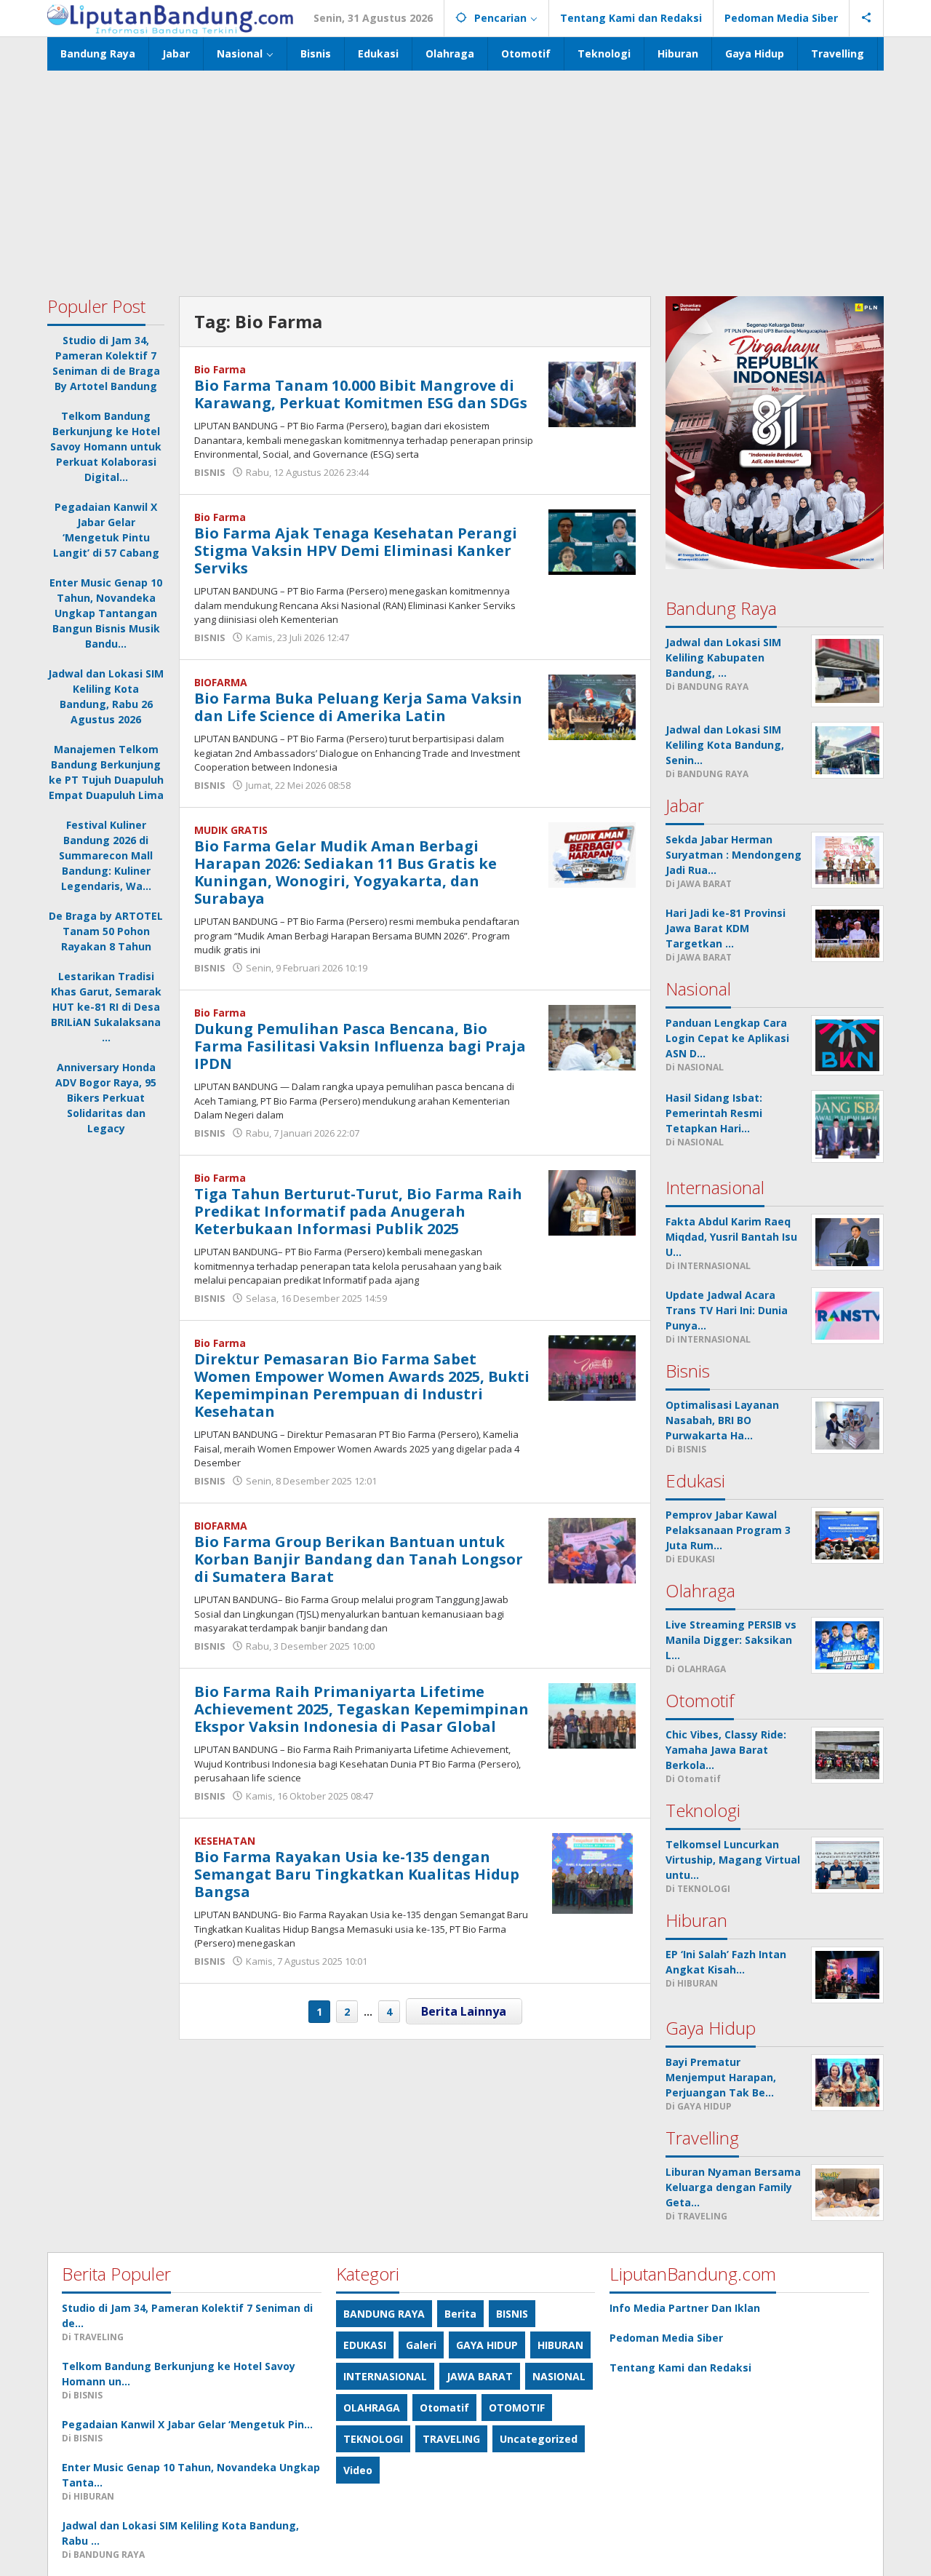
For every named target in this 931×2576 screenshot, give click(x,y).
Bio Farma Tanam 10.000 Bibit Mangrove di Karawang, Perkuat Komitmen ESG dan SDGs (361, 394)
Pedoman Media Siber (666, 2338)
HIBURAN (560, 2345)
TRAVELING (451, 2439)
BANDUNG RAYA (384, 2314)
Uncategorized (539, 2439)
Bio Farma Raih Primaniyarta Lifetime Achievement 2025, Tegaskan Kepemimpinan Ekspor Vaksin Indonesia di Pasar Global (361, 1709)
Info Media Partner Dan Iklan (685, 2308)
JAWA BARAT (480, 2376)
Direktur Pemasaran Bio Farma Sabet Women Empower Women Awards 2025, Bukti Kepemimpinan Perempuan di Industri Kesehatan (362, 1385)
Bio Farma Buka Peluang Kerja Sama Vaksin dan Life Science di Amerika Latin (358, 707)
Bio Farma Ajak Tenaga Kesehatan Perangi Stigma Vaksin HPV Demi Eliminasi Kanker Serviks (356, 550)
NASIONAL (559, 2376)
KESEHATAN (225, 1841)
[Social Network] (867, 18)
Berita (460, 2314)
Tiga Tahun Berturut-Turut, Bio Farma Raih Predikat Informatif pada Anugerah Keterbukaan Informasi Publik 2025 (358, 1211)
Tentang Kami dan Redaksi (680, 2368)
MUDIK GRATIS (231, 830)
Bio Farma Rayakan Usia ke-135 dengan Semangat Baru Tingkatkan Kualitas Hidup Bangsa (357, 1874)
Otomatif (444, 2408)
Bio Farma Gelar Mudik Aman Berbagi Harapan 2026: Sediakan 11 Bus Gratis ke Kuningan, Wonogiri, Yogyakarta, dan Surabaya (345, 872)
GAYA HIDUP (487, 2345)
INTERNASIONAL (385, 2376)
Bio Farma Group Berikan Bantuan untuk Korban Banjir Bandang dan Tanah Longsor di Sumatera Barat (359, 1559)
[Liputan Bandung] (170, 18)
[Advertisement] (465, 180)
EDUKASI (365, 2345)
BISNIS (210, 472)
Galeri (421, 2345)
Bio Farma (220, 369)
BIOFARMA (221, 682)
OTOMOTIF (517, 2408)
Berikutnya (464, 2011)
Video (358, 2470)
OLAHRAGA (372, 2408)
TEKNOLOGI (373, 2439)
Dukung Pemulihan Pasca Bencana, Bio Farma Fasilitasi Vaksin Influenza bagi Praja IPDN (360, 1046)
